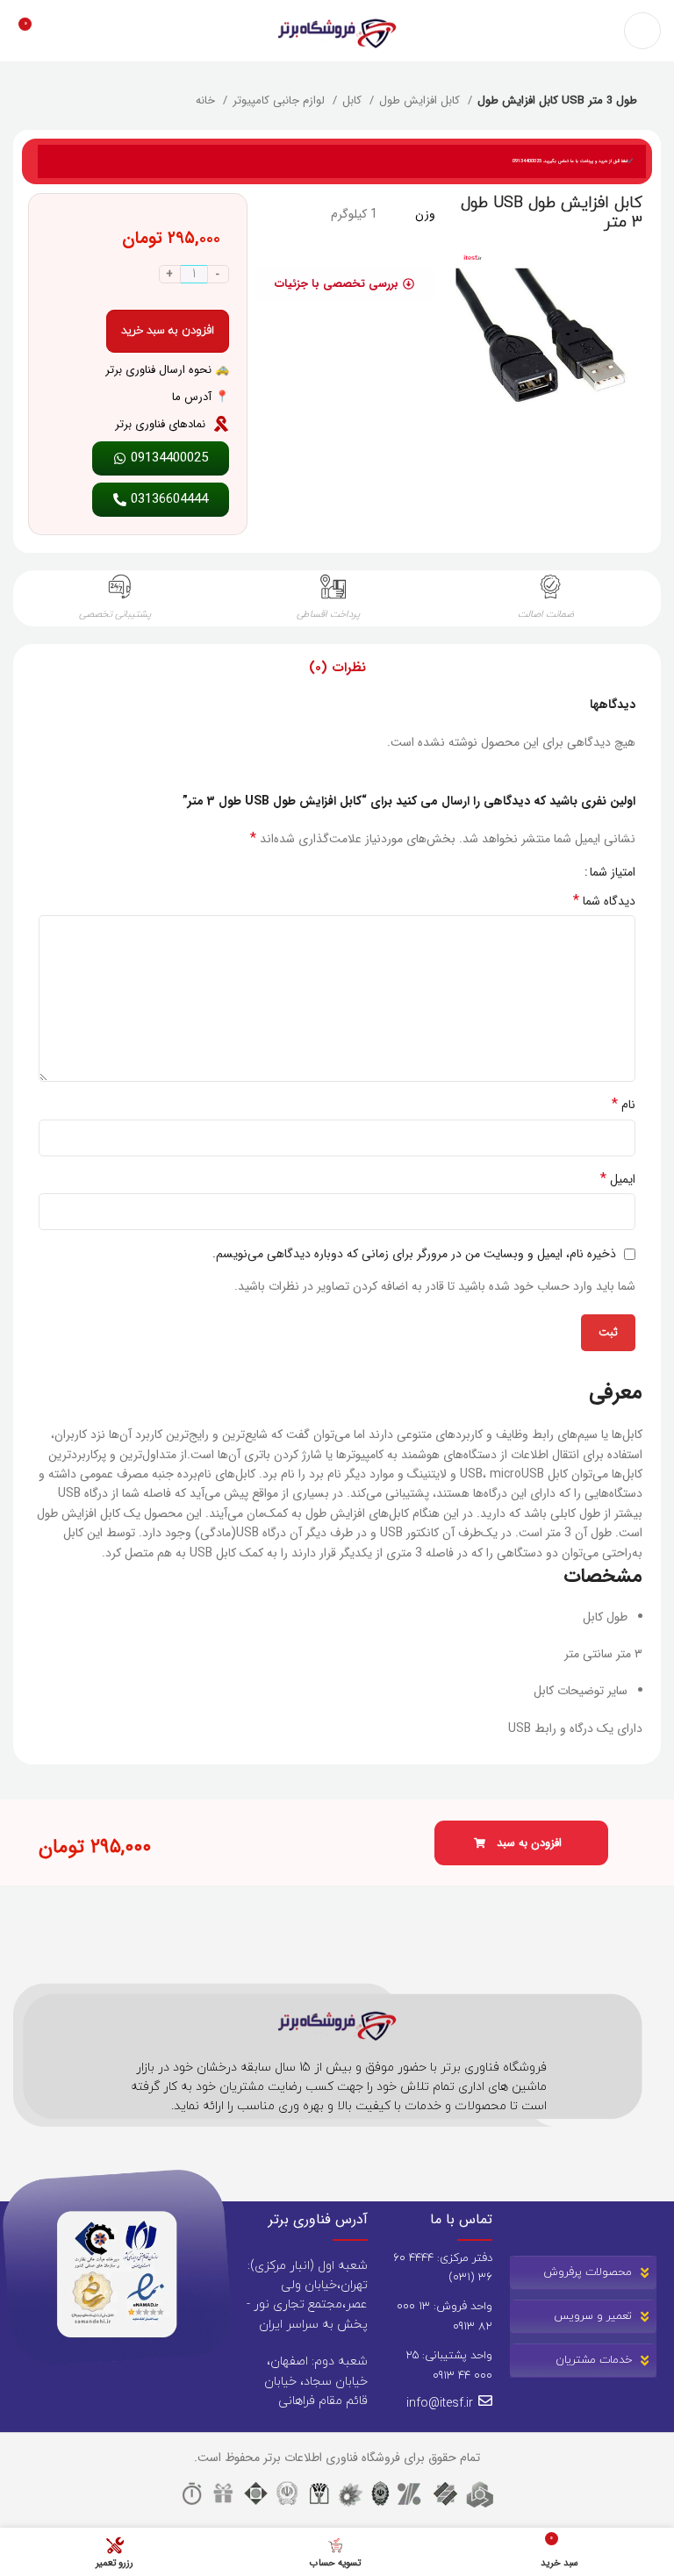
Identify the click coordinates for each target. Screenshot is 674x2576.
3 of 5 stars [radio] (538, 872)
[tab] (337, 668)
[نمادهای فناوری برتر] (221, 424)
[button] (521, 1843)
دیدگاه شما (604, 901)
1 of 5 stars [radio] (565, 872)
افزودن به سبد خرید (168, 331)
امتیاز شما (613, 872)
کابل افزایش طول (421, 101)
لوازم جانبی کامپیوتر (280, 101)
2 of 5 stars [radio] (552, 872)
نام (624, 1105)
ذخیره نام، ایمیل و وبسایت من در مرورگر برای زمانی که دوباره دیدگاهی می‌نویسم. (414, 1254)
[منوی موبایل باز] (642, 31)
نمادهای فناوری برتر (160, 424)
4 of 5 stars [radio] (525, 872)
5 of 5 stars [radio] (512, 872)
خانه (207, 101)
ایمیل (618, 1179)
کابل (354, 101)
